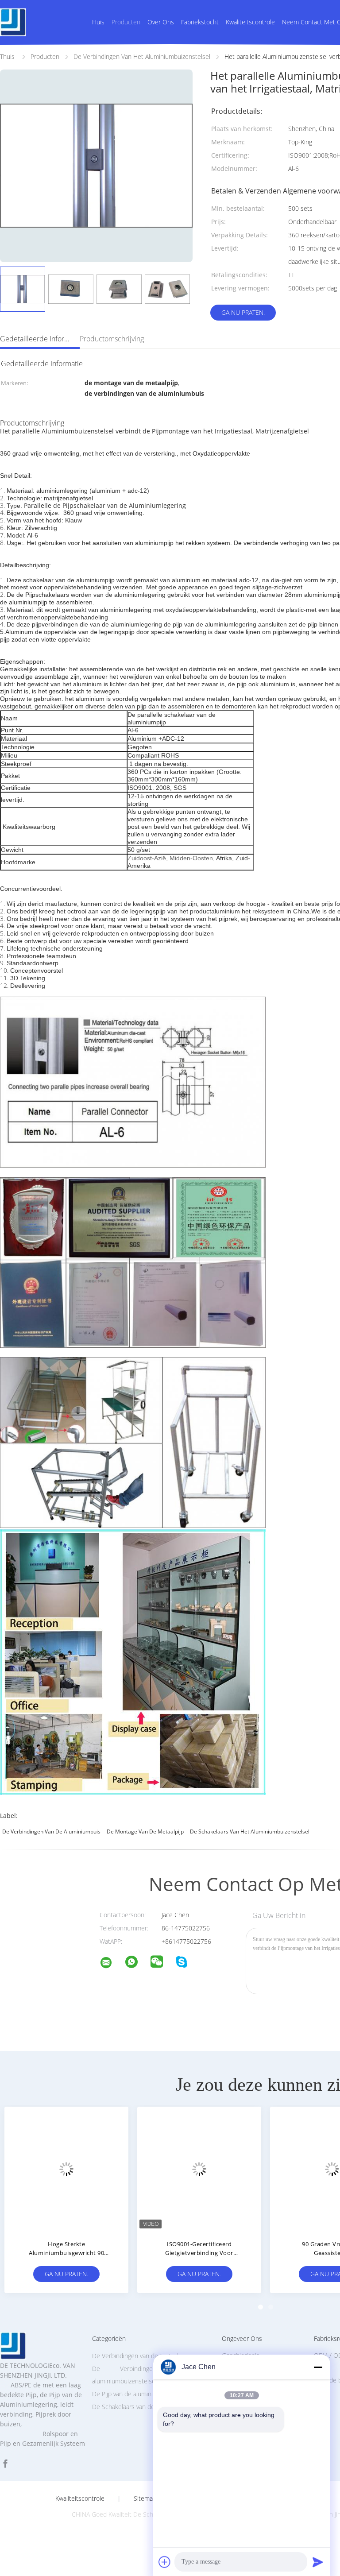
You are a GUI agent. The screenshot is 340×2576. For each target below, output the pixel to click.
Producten (126, 22)
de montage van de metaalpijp (145, 1831)
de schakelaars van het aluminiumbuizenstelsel (250, 1831)
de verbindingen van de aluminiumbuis (51, 1831)
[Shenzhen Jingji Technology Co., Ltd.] (112, 1964)
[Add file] (165, 2562)
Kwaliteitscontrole (250, 22)
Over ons (161, 22)
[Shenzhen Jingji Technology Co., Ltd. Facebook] (5, 2464)
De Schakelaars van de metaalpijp (138, 2407)
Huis (98, 22)
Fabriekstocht (200, 22)
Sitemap (145, 2499)
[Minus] (318, 2367)
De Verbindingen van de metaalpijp (140, 2356)
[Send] (318, 2562)
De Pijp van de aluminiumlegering (138, 2394)
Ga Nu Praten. (243, 312)
